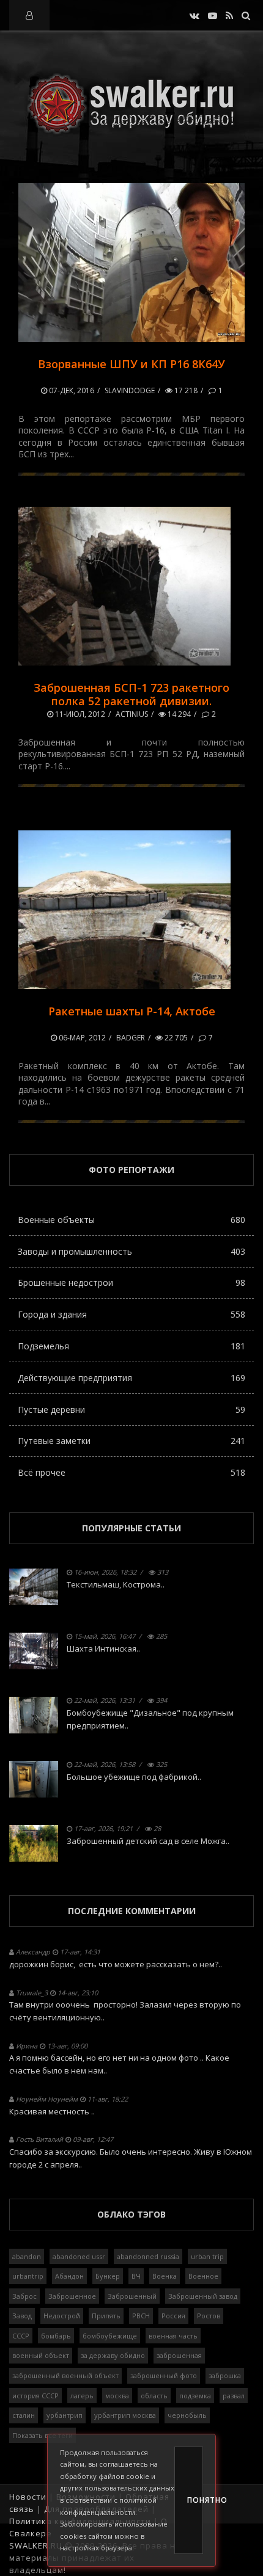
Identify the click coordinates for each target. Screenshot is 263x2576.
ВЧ (136, 2276)
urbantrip (28, 2276)
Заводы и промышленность (131, 1251)
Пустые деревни (131, 1410)
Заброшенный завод (203, 2296)
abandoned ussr (79, 2256)
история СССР (35, 2396)
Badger (131, 1038)
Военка (165, 2276)
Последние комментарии (132, 1911)
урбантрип (65, 2415)
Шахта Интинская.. (103, 1649)
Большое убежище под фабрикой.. (134, 1777)
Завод (22, 2316)
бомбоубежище (110, 2336)
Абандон (69, 2276)
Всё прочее (131, 1472)
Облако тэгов (131, 2214)
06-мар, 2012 (81, 1038)
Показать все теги (43, 2435)
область (154, 2396)
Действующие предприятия (131, 1378)
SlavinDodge (130, 390)
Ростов (209, 2316)
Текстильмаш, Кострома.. (116, 1584)
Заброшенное (72, 2296)
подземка (195, 2396)
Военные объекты (131, 1220)
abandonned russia (148, 2256)
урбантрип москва (125, 2415)
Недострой (62, 2316)
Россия (173, 2316)
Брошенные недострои (131, 1283)
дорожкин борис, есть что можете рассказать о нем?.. (116, 1964)
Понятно (195, 2500)
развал (234, 2396)
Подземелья (131, 1346)
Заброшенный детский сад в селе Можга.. (148, 1841)
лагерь (82, 2396)
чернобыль (187, 2415)
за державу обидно (113, 2355)
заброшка (225, 2375)
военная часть (173, 2336)
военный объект (41, 2355)
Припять (106, 2316)
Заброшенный (132, 2296)
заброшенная (179, 2355)
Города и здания (131, 1314)
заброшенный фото (164, 2375)
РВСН (141, 2316)
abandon (27, 2256)
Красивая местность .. (52, 2111)
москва (117, 2396)
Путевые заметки (131, 1441)
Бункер (108, 2276)
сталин (24, 2415)
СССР (21, 2336)
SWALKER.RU (36, 2545)
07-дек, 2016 (71, 390)
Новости (28, 2497)
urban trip (207, 2256)
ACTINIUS (132, 714)
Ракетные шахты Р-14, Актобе (132, 1011)
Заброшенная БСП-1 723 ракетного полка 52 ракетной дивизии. (131, 694)
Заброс (24, 2296)
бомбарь (56, 2336)
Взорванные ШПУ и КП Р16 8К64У (131, 364)
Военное (203, 2276)
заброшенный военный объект (65, 2375)
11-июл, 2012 (79, 714)
